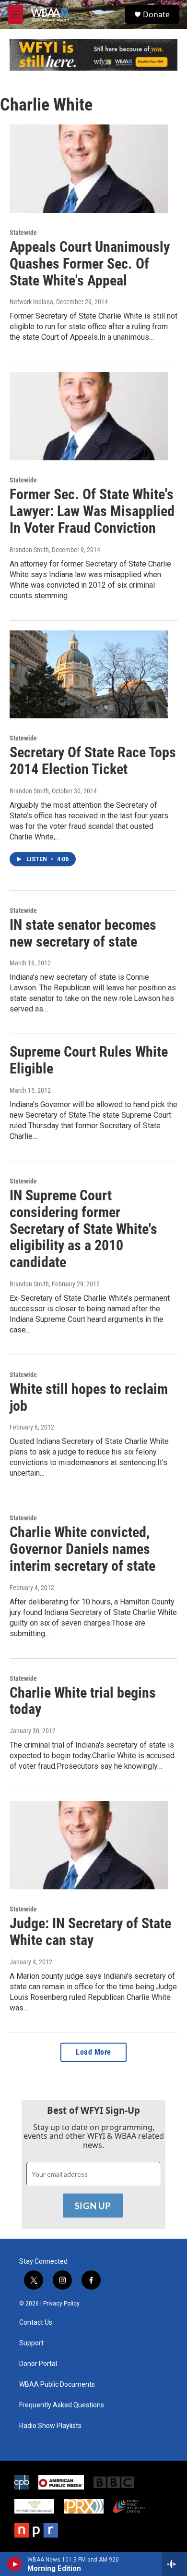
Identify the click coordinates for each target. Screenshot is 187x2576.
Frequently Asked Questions (62, 2405)
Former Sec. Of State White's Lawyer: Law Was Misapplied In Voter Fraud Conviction (92, 511)
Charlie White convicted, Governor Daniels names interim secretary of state (82, 1549)
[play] (15, 2564)
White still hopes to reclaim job (89, 1397)
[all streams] (174, 2564)
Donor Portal (38, 2364)
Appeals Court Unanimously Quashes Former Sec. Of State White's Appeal (90, 264)
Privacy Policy (61, 2304)
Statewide (23, 233)
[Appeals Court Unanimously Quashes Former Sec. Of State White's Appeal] (89, 169)
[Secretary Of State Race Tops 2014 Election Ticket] (89, 675)
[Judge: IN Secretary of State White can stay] (89, 1845)
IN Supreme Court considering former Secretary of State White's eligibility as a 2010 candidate (83, 1229)
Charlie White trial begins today (83, 1701)
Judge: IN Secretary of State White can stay (90, 1932)
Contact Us (36, 2323)
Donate (156, 14)
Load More (93, 2052)
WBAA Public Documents (57, 2385)
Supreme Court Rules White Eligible (89, 1060)
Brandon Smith (29, 550)
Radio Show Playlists (50, 2426)
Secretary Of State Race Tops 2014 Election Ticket (93, 761)
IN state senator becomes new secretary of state (83, 933)
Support (31, 2343)
